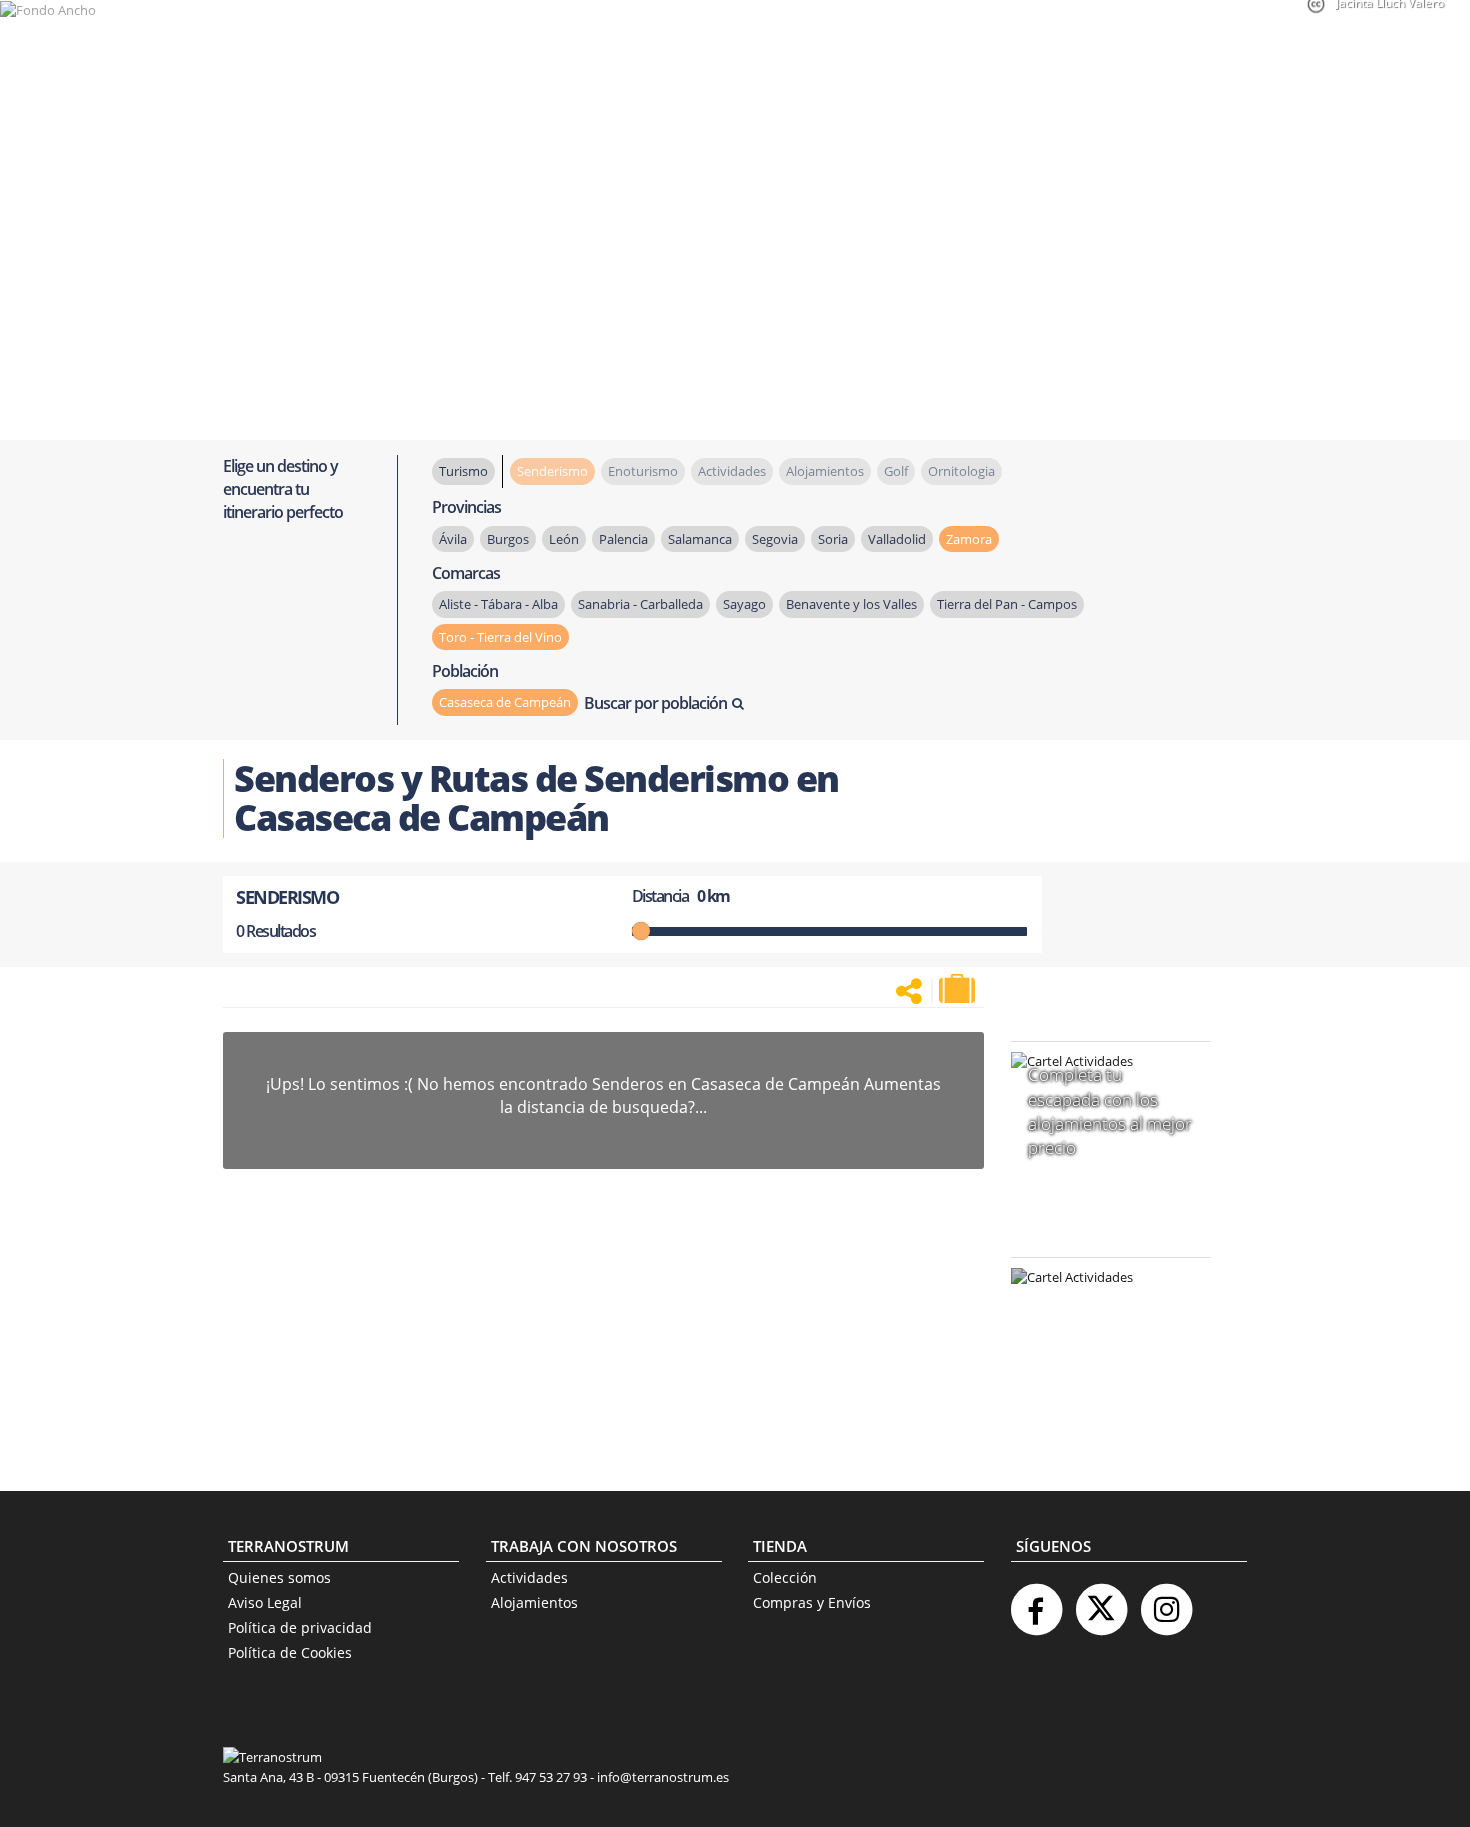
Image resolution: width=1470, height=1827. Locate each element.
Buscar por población (655, 703)
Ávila (453, 539)
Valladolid (897, 539)
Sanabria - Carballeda (640, 604)
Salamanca (700, 539)
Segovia (775, 539)
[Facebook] (1036, 1601)
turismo (463, 471)
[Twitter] (1101, 1601)
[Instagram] (1166, 1601)
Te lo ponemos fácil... (1099, 1405)
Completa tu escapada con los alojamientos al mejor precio (1110, 1111)
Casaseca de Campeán (505, 702)
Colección (785, 1577)
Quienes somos (279, 1577)
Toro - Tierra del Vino (500, 637)
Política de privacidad (300, 1627)
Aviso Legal (265, 1602)
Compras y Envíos (812, 1602)
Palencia (623, 539)
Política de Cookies (290, 1652)
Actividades (529, 1577)
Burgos (508, 539)
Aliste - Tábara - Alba (498, 604)
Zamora (969, 539)
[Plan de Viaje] (959, 989)
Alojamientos (534, 1602)
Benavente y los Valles (851, 604)
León (564, 539)
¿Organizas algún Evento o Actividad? (1101, 1302)
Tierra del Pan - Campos (1007, 604)
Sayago (744, 604)
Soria (833, 539)
